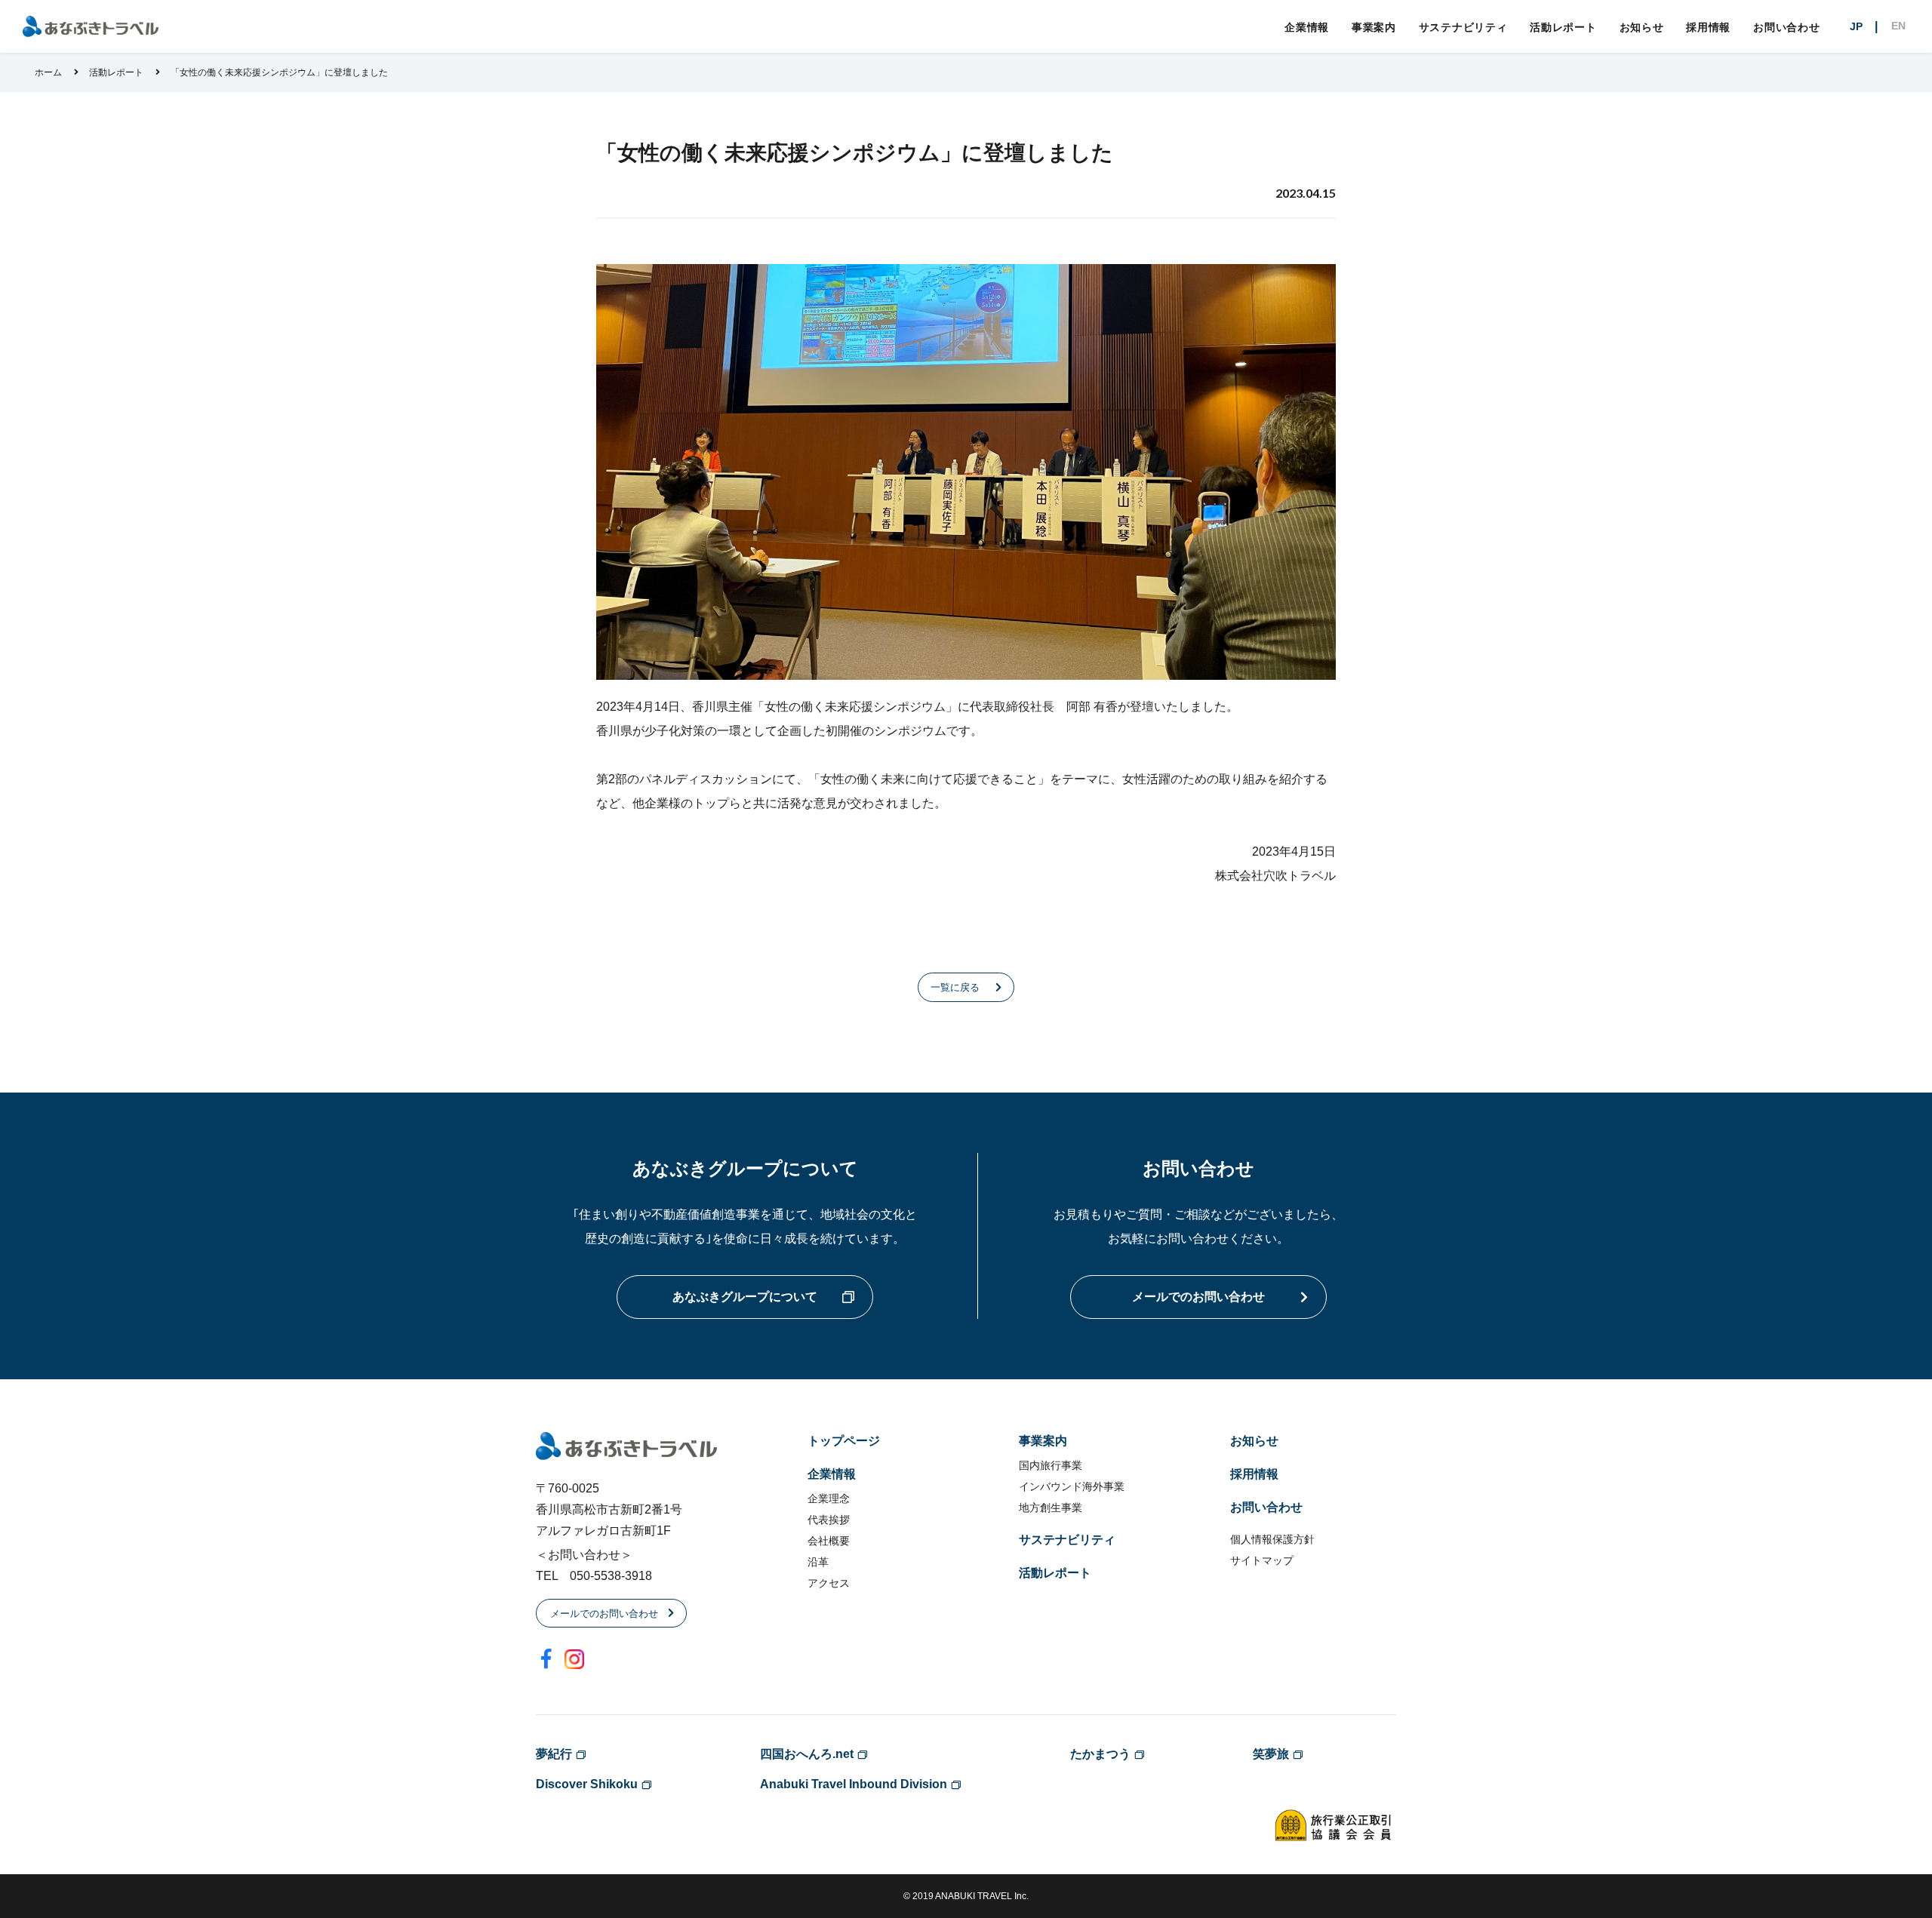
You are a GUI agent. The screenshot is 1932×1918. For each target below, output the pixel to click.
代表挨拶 (829, 1520)
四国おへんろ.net (807, 1754)
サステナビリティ (1463, 27)
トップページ (844, 1441)
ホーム (48, 72)
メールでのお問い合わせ (1198, 1297)
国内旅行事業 (1051, 1465)
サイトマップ (1262, 1560)
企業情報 (1307, 27)
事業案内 (1374, 27)
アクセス (829, 1583)
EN (1898, 26)
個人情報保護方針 (1272, 1539)
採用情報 (1708, 27)
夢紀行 (554, 1754)
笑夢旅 (1271, 1754)
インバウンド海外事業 (1072, 1486)
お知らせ (1642, 27)
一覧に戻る (955, 987)
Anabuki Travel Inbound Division (854, 1784)
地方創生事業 (1051, 1508)
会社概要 (829, 1541)
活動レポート (1563, 27)
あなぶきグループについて (745, 1297)
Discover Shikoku (587, 1784)
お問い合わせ (1786, 27)
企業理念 (829, 1498)
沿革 (818, 1562)
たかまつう (1100, 1754)
